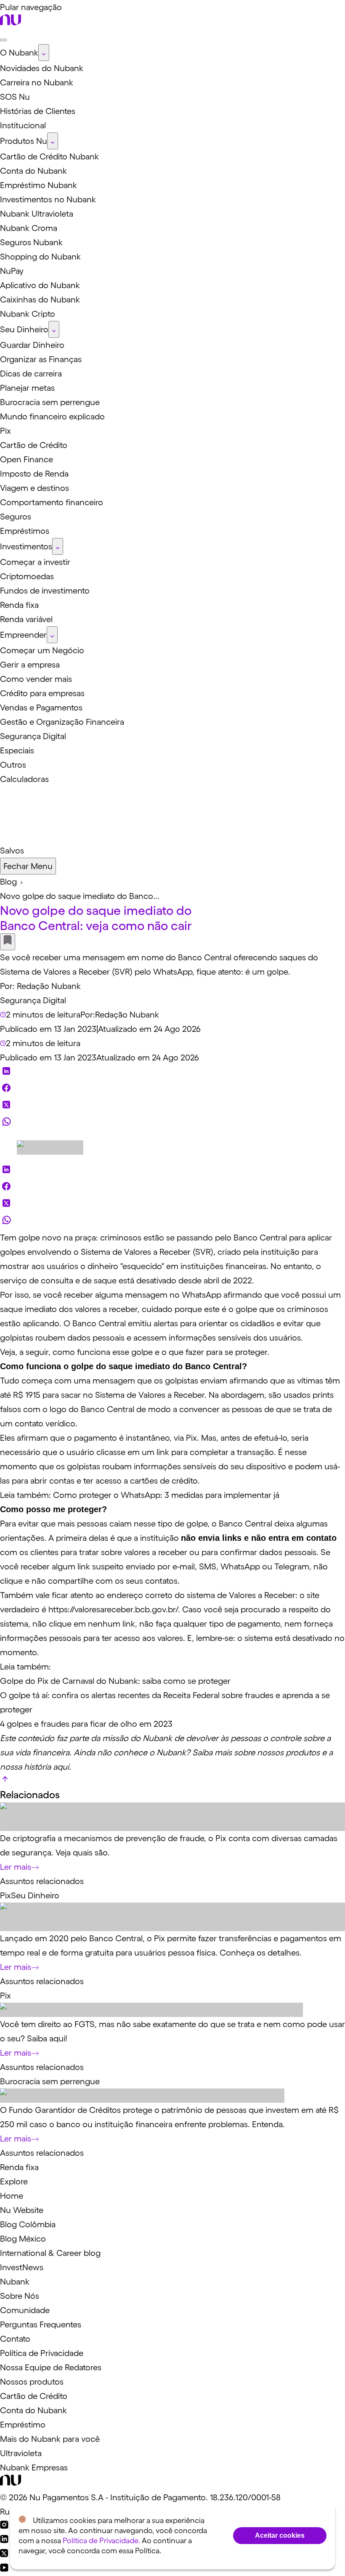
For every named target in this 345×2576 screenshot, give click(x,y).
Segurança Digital (33, 1000)
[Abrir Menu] (3, 40)
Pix (5, 1895)
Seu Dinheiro (35, 1895)
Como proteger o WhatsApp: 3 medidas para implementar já (166, 1495)
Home (12, 2196)
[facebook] (6, 1090)
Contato (15, 2339)
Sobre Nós (20, 2296)
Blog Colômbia (28, 2224)
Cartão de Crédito (34, 2396)
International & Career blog (50, 2253)
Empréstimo (23, 2425)
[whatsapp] (6, 1124)
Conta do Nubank (33, 2410)
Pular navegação (31, 7)
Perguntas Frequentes (41, 2324)
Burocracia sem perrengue (50, 2081)
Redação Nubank (49, 986)
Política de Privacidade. (101, 2541)
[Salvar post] (8, 942)
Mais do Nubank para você (50, 2439)
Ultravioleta (21, 2453)
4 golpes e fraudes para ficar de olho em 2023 (86, 1724)
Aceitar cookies (280, 2535)
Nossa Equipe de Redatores (51, 2367)
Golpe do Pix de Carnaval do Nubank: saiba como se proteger (115, 1681)
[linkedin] (6, 1073)
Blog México (23, 2239)
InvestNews (22, 2267)
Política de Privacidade (42, 2353)
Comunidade (25, 2310)
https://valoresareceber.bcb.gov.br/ (113, 1609)
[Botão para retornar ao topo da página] (5, 1781)
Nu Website (22, 2210)
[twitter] (6, 1107)
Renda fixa (19, 2167)
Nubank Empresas (34, 2467)
